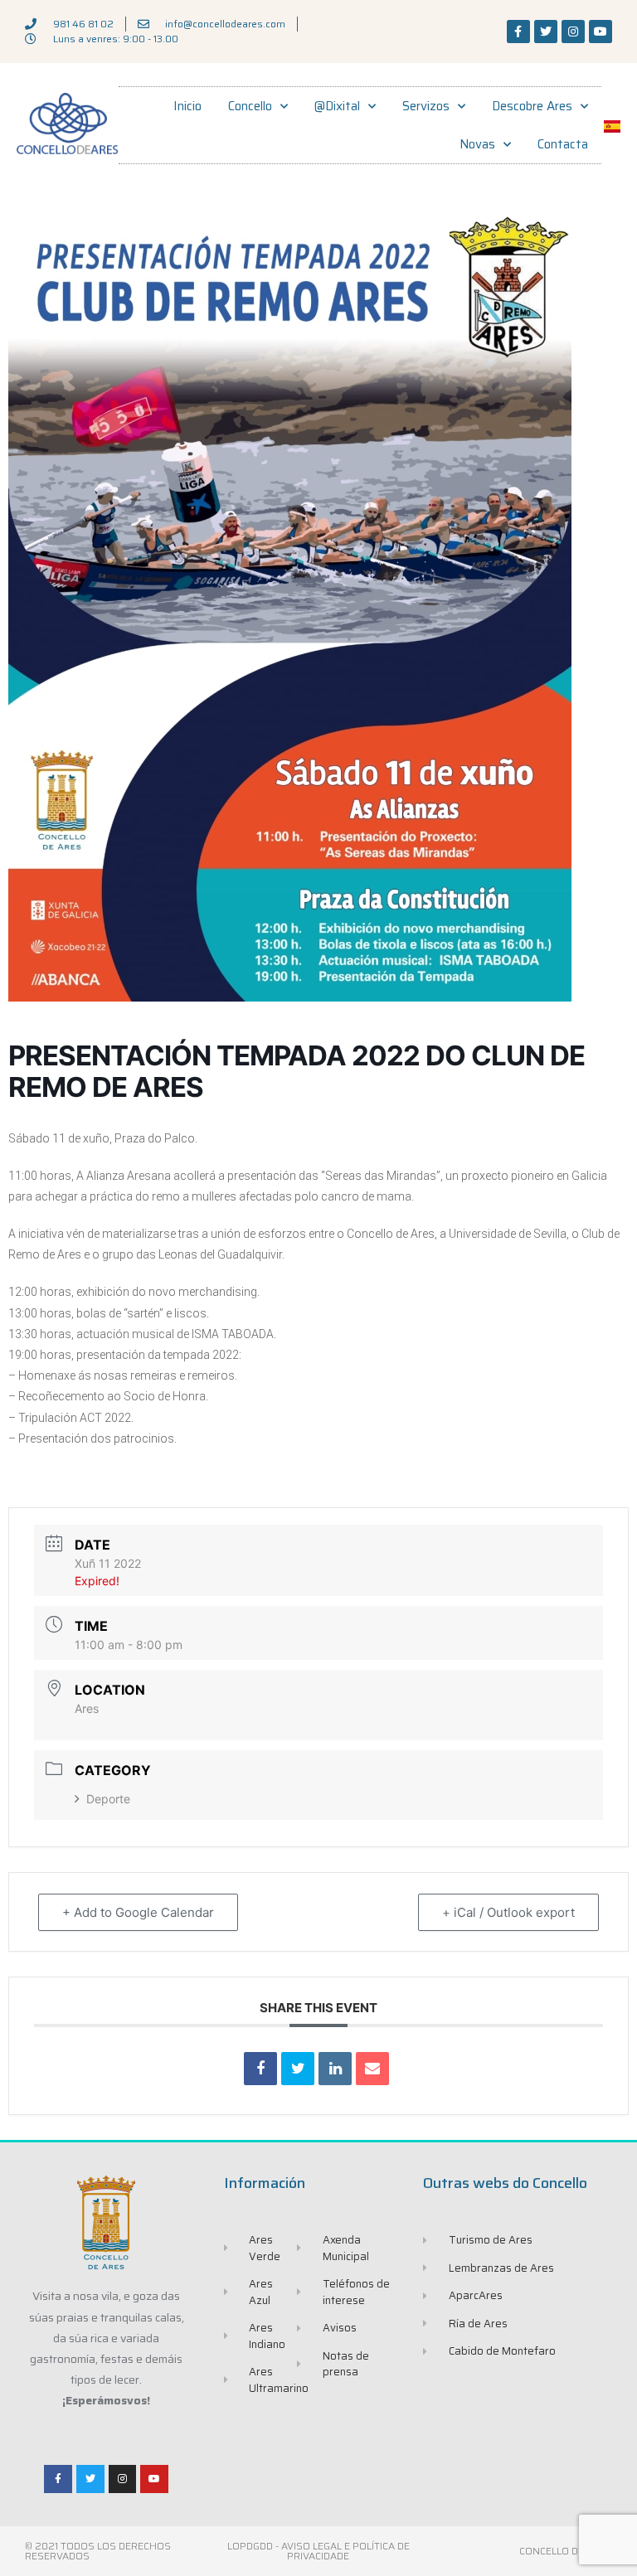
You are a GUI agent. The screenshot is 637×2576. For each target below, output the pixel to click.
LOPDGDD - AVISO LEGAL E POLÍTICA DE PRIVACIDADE (318, 2551)
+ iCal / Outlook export (508, 1912)
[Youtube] (601, 32)
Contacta (563, 144)
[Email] (372, 2069)
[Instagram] (573, 32)
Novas (477, 144)
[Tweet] (298, 2069)
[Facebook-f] (518, 32)
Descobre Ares (532, 106)
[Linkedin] (335, 2069)
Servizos (426, 106)
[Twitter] (546, 32)
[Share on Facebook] (260, 2069)
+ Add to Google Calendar (138, 1912)
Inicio (187, 106)
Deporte (108, 1799)
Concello (250, 106)
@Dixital (337, 106)
